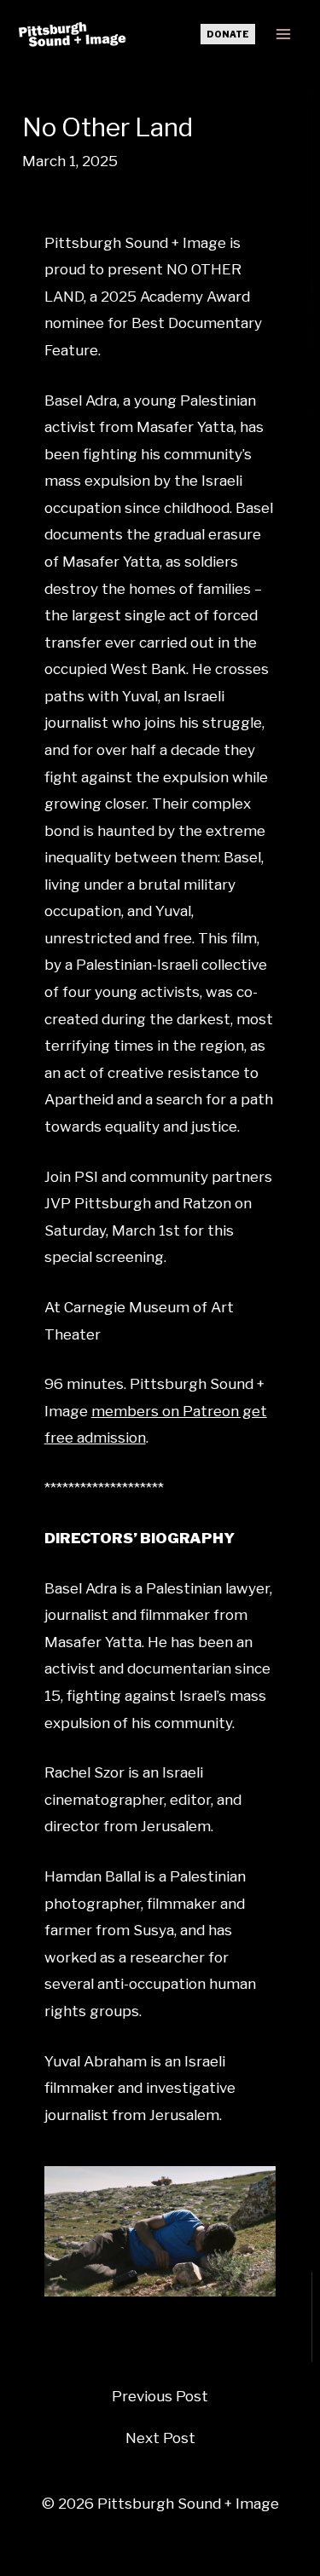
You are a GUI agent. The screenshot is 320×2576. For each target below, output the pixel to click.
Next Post (160, 2438)
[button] (228, 34)
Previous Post (160, 2397)
